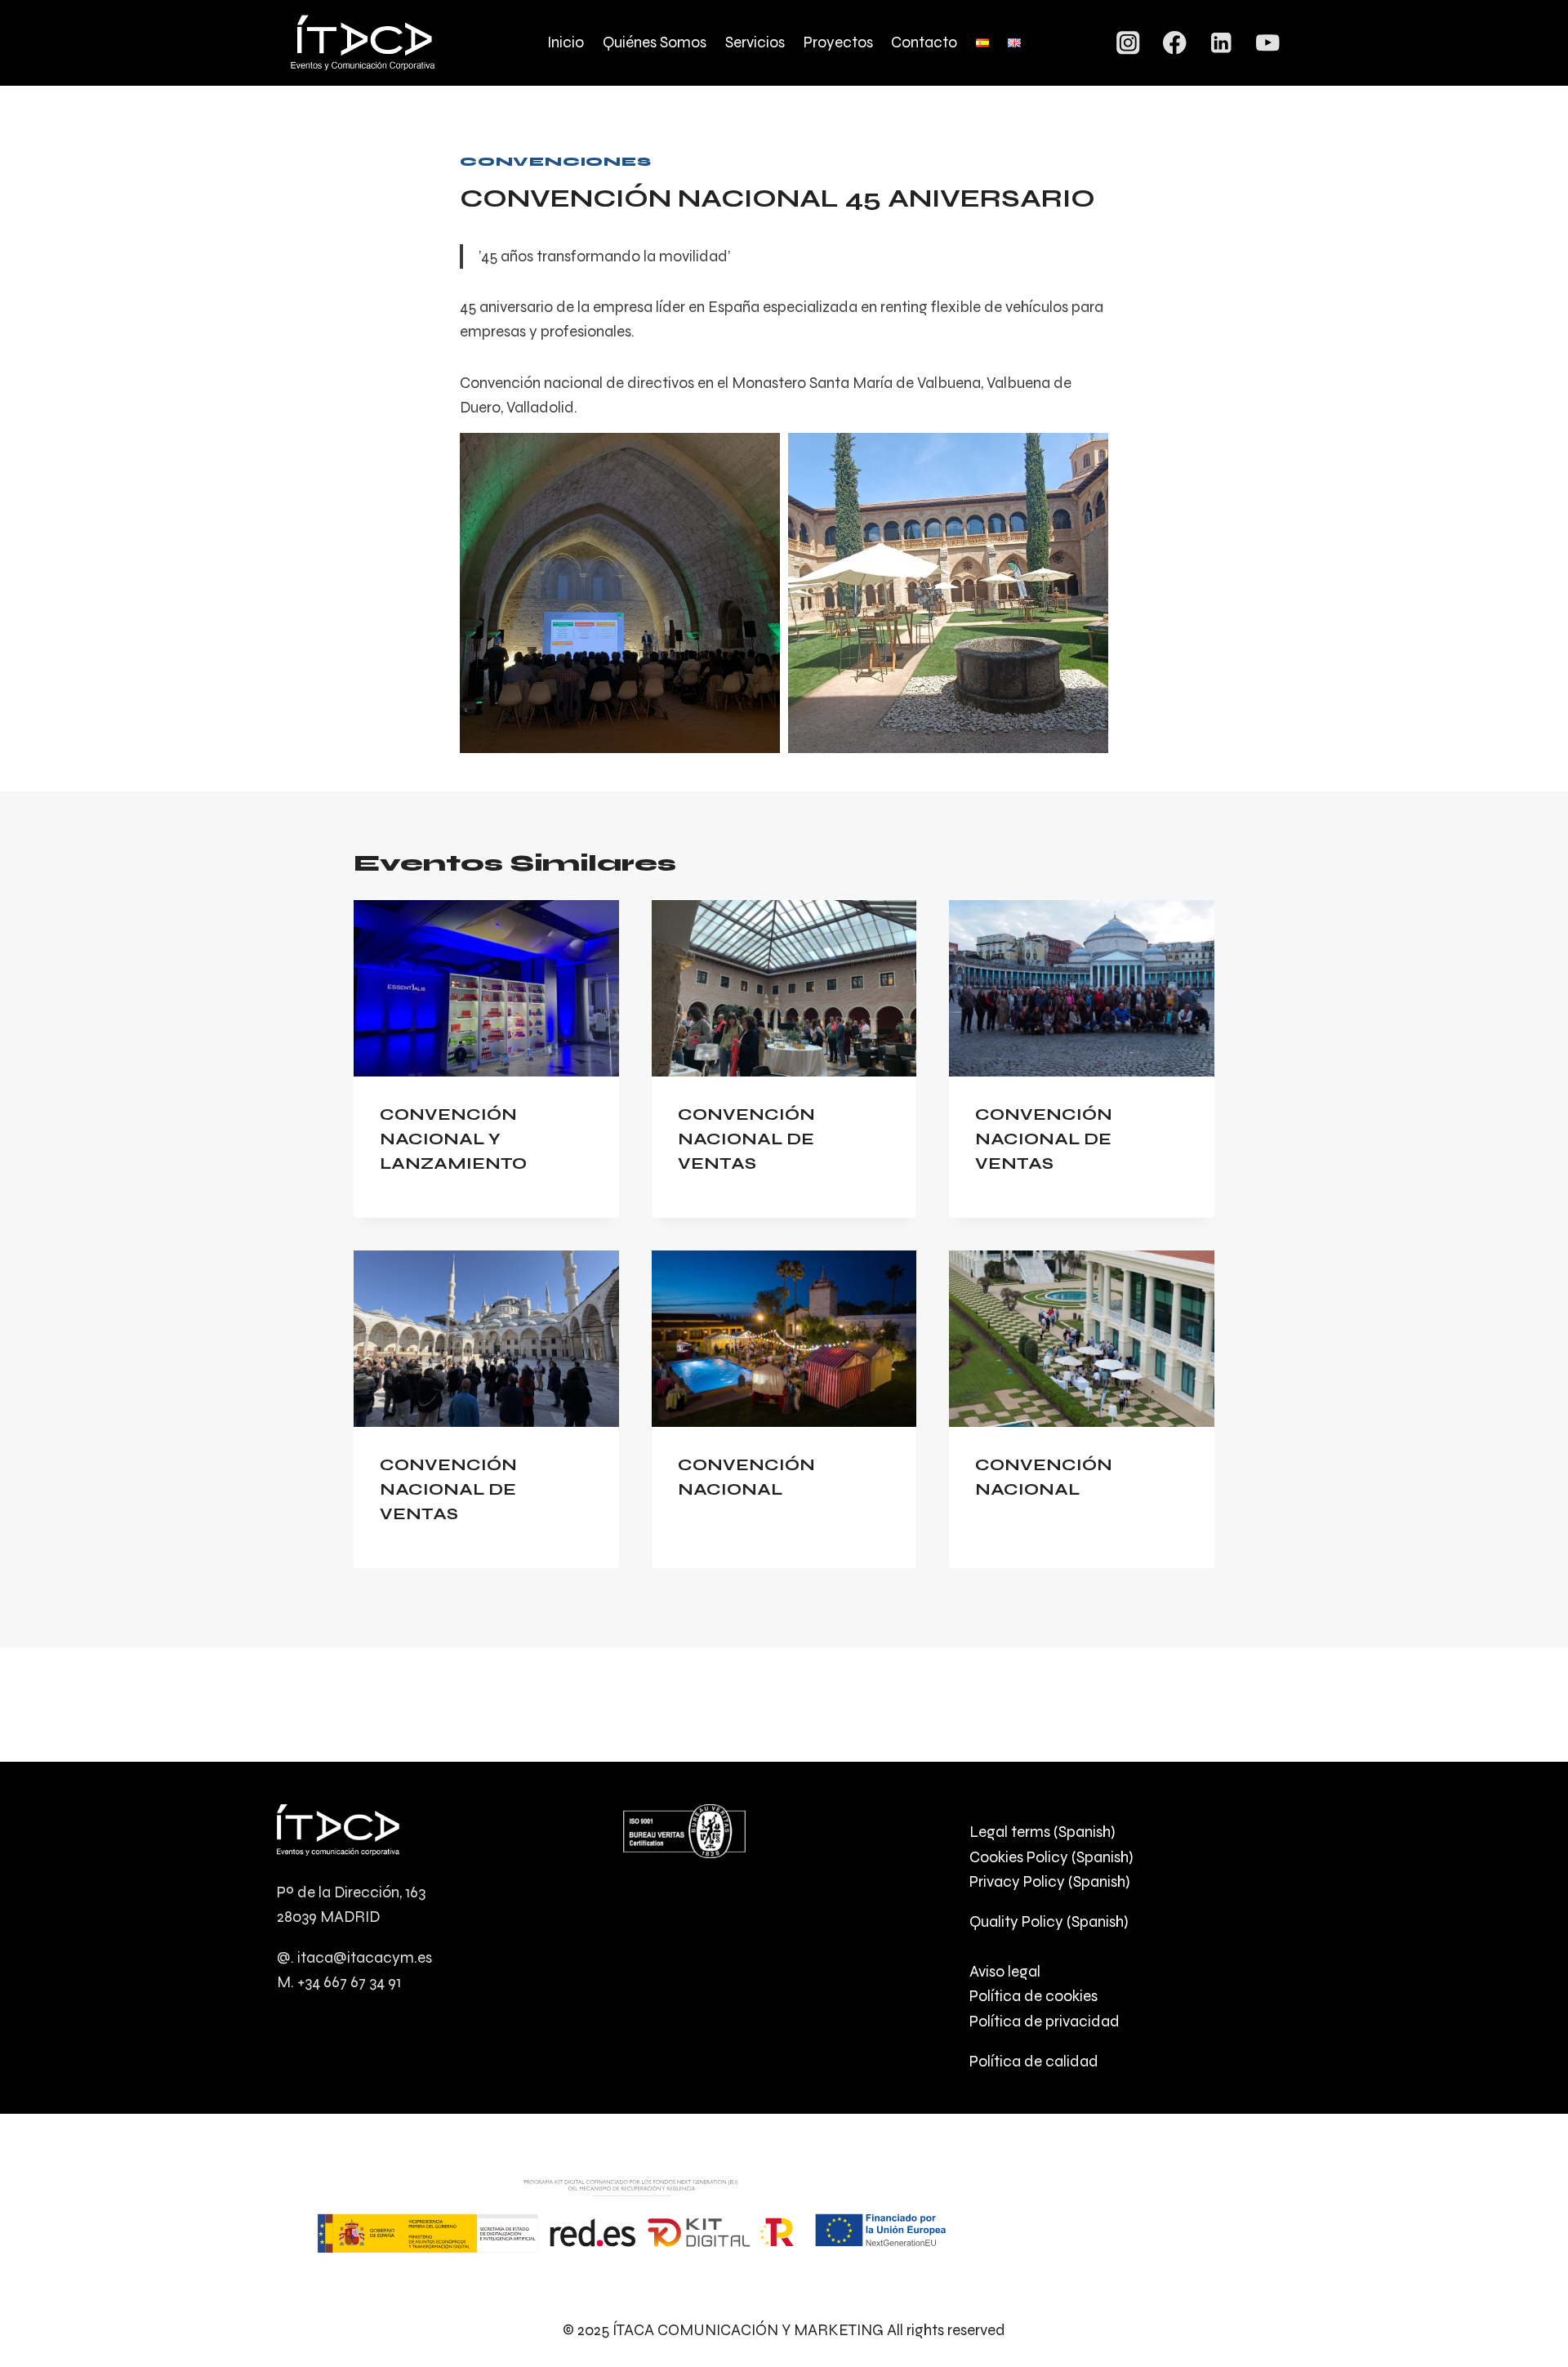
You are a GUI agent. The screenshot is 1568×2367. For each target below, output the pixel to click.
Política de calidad (1034, 2061)
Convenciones (556, 161)
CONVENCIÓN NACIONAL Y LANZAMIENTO (453, 1139)
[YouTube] (1268, 43)
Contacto (924, 42)
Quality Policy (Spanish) (1049, 1921)
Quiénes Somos (655, 42)
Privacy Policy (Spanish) (1049, 1881)
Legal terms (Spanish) (1042, 1832)
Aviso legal (1005, 1971)
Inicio (566, 42)
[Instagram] (1128, 43)
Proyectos (838, 42)
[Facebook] (1175, 43)
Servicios (755, 42)
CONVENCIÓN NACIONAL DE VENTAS (746, 1139)
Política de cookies (1033, 1996)
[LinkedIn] (1221, 43)
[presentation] (486, 988)
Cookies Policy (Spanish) (1051, 1857)
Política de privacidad (1045, 2021)
